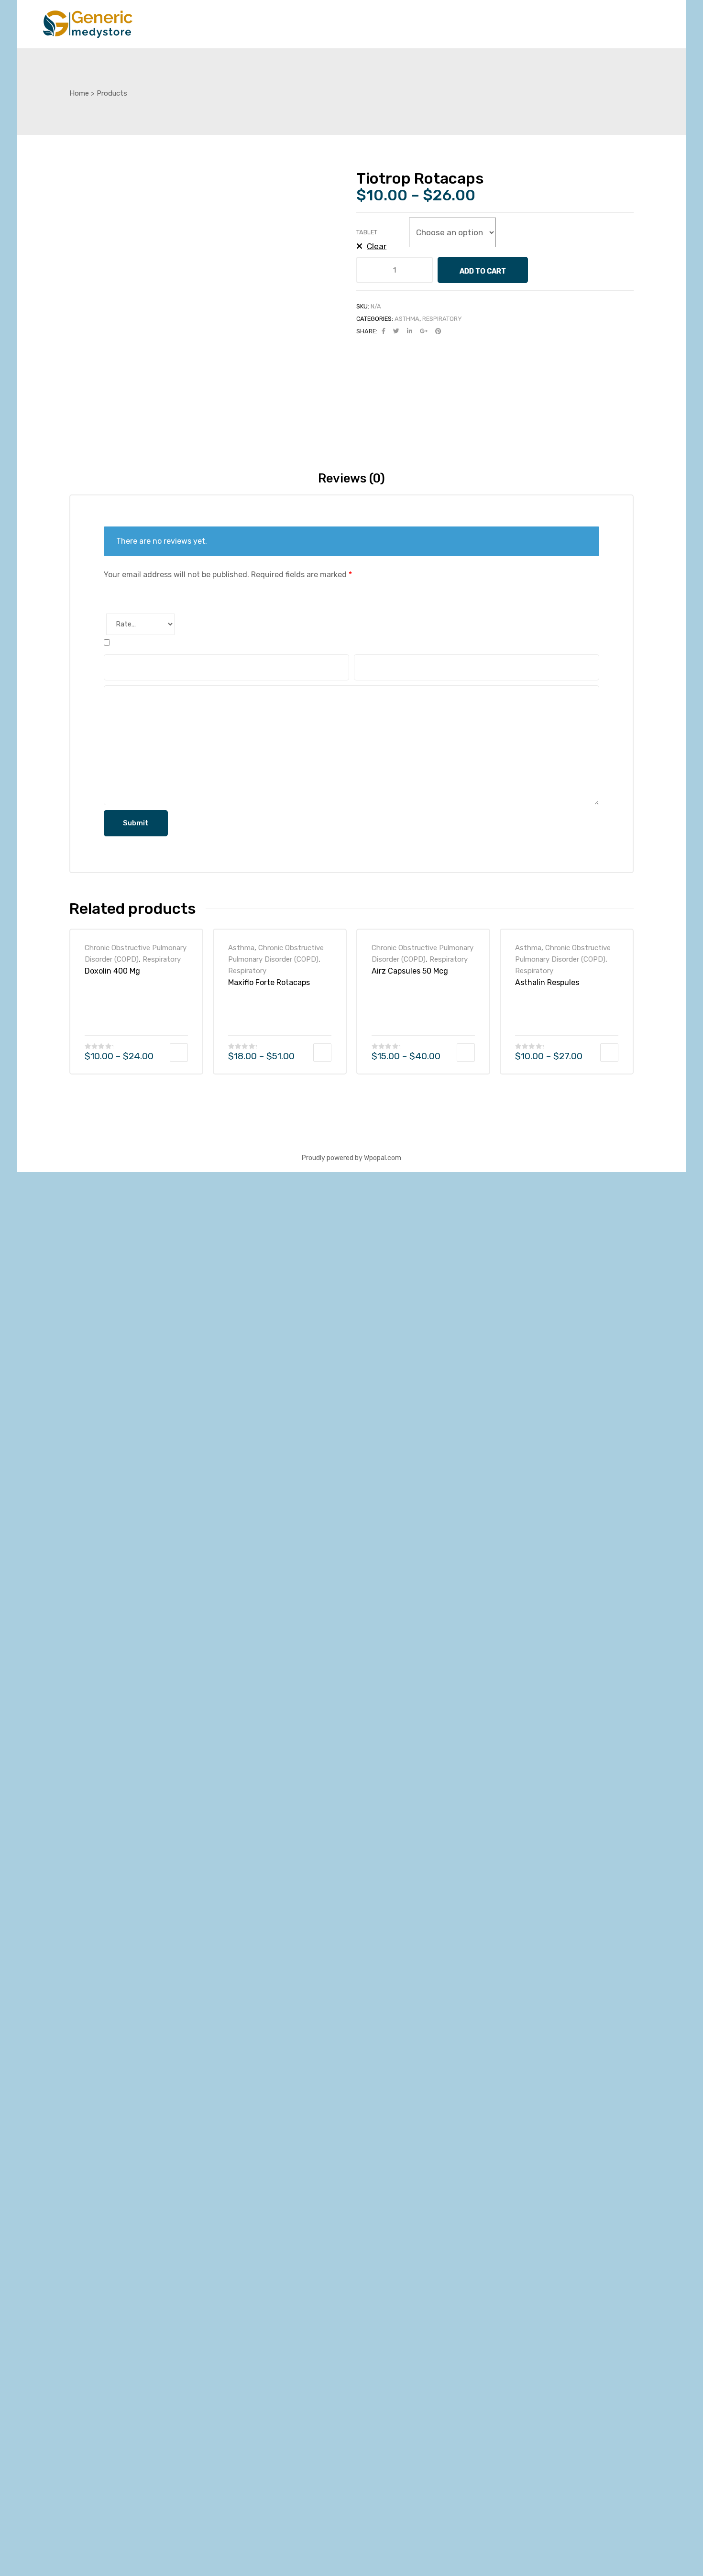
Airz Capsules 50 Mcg (410, 971)
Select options (179, 1739)
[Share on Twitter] (396, 331)
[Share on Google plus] (424, 331)
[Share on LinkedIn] (410, 331)
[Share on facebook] (384, 331)
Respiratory (442, 319)
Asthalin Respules (547, 982)
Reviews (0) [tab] (351, 478)
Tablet (367, 232)
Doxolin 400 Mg (112, 971)
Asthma (407, 319)
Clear (377, 246)
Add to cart (483, 271)
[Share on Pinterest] (438, 331)
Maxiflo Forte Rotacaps (269, 982)
